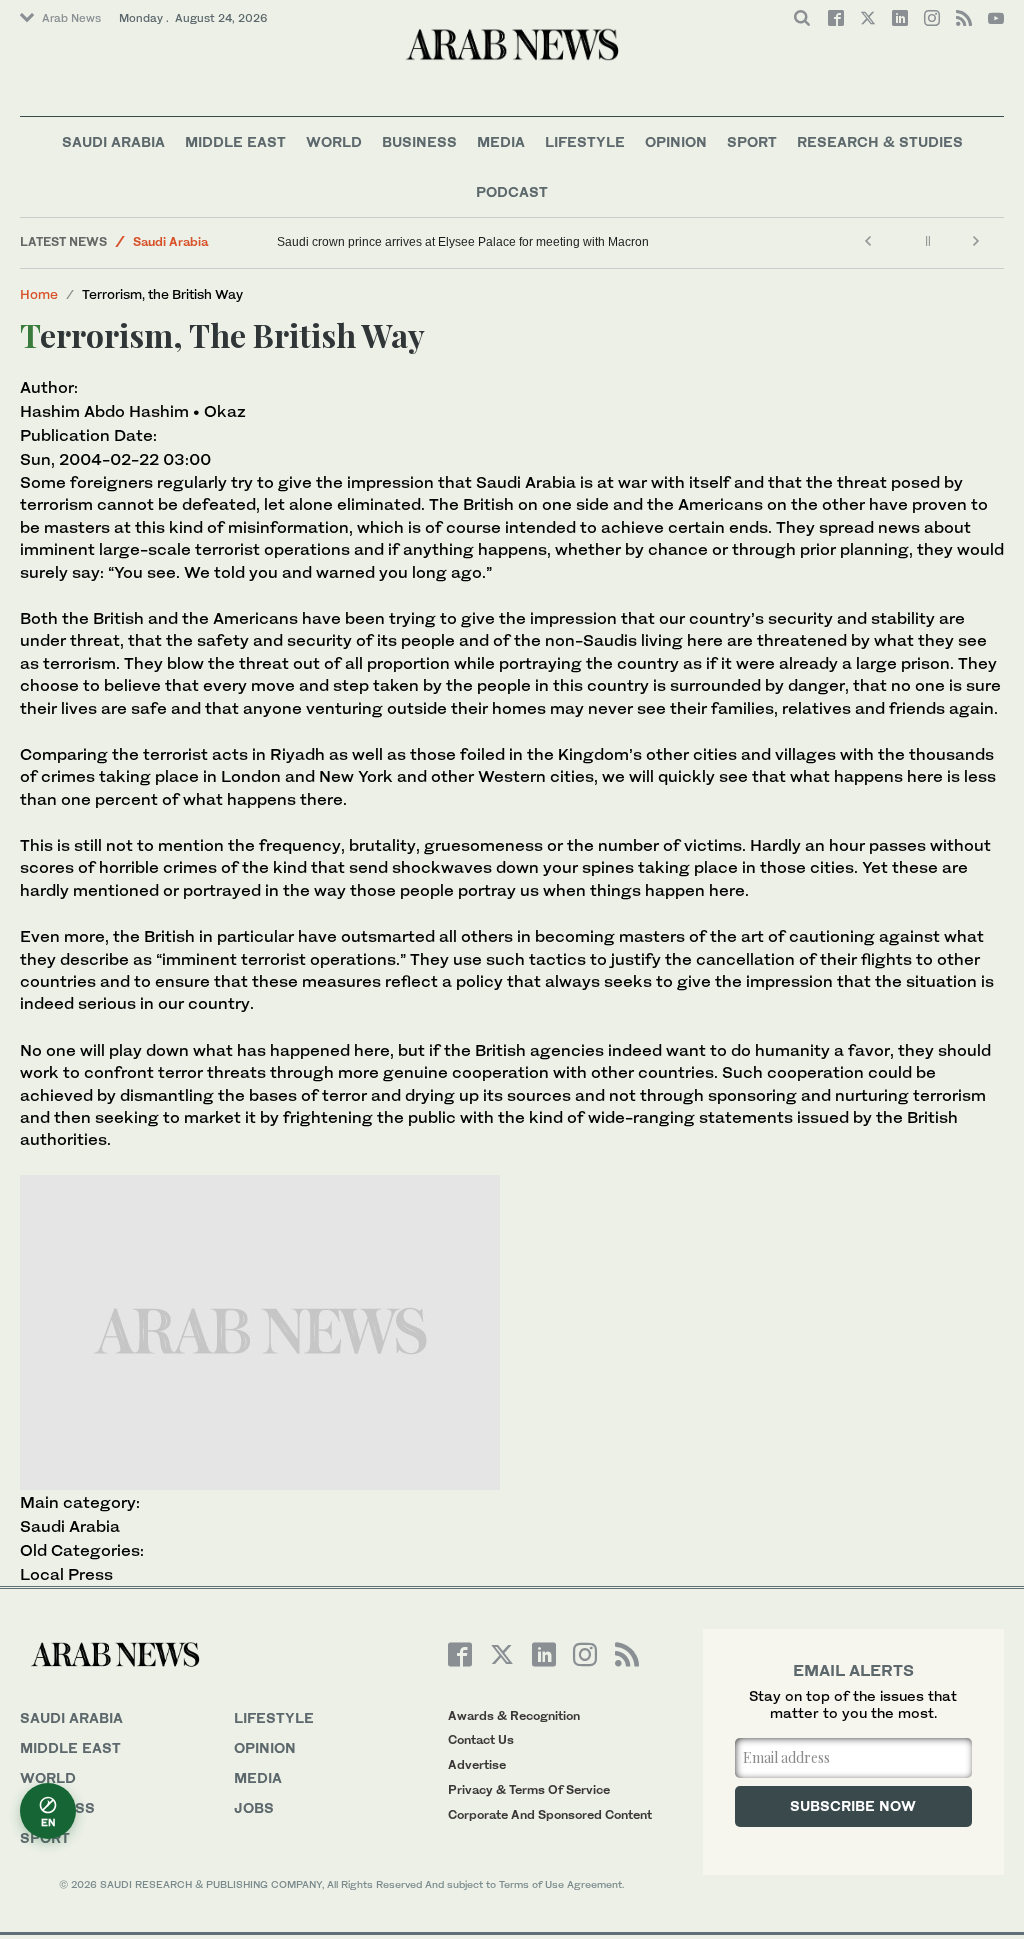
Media (501, 141)
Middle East (235, 141)
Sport (752, 141)
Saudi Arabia (113, 141)
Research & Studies (880, 141)
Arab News (71, 18)
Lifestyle (585, 141)
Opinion (676, 141)
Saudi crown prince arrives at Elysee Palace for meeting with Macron (463, 242)
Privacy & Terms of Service (529, 1789)
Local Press (66, 1574)
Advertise (477, 1764)
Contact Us (481, 1739)
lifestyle (274, 1717)
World (334, 141)
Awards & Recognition (514, 1715)
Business (419, 141)
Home (39, 294)
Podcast (512, 191)
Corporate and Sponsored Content (550, 1814)
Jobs (254, 1807)
